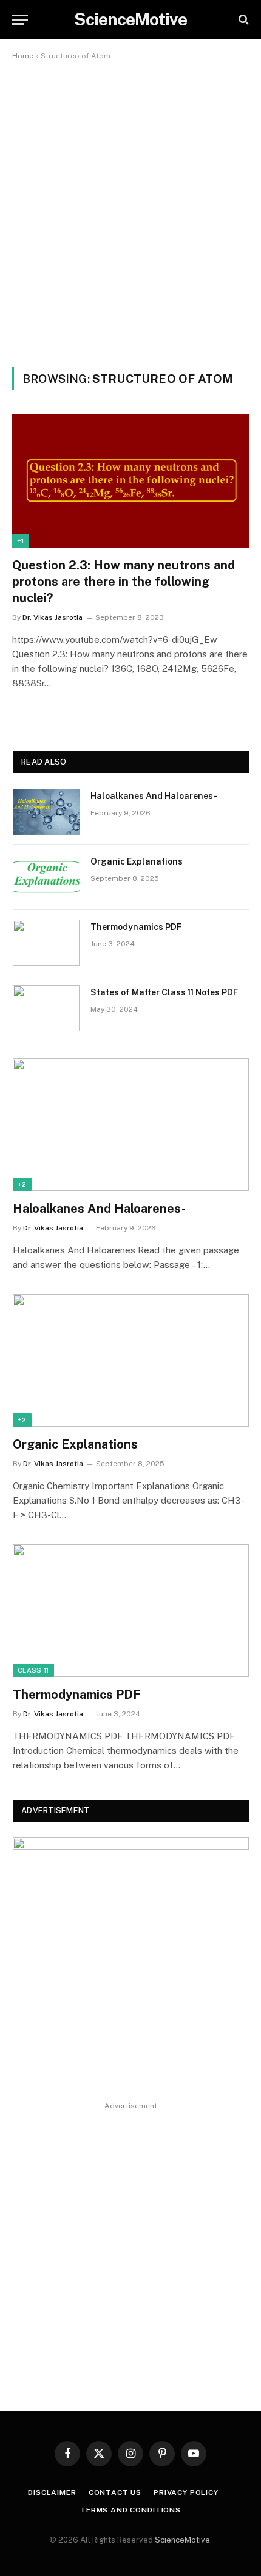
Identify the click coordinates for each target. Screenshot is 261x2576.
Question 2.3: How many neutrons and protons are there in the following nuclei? (124, 582)
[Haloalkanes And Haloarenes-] (46, 812)
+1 (21, 541)
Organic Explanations (137, 861)
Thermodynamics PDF (136, 927)
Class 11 (33, 1670)
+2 (22, 1184)
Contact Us (115, 2492)
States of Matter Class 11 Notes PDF (164, 992)
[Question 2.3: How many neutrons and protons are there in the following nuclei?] (130, 481)
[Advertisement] (130, 211)
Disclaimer (52, 2492)
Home (23, 56)
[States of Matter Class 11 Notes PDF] (46, 1008)
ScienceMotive (182, 2540)
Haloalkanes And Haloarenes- (154, 796)
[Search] (242, 20)
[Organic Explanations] (46, 877)
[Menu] (20, 20)
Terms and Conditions (130, 2510)
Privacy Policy (187, 2492)
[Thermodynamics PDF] (46, 943)
